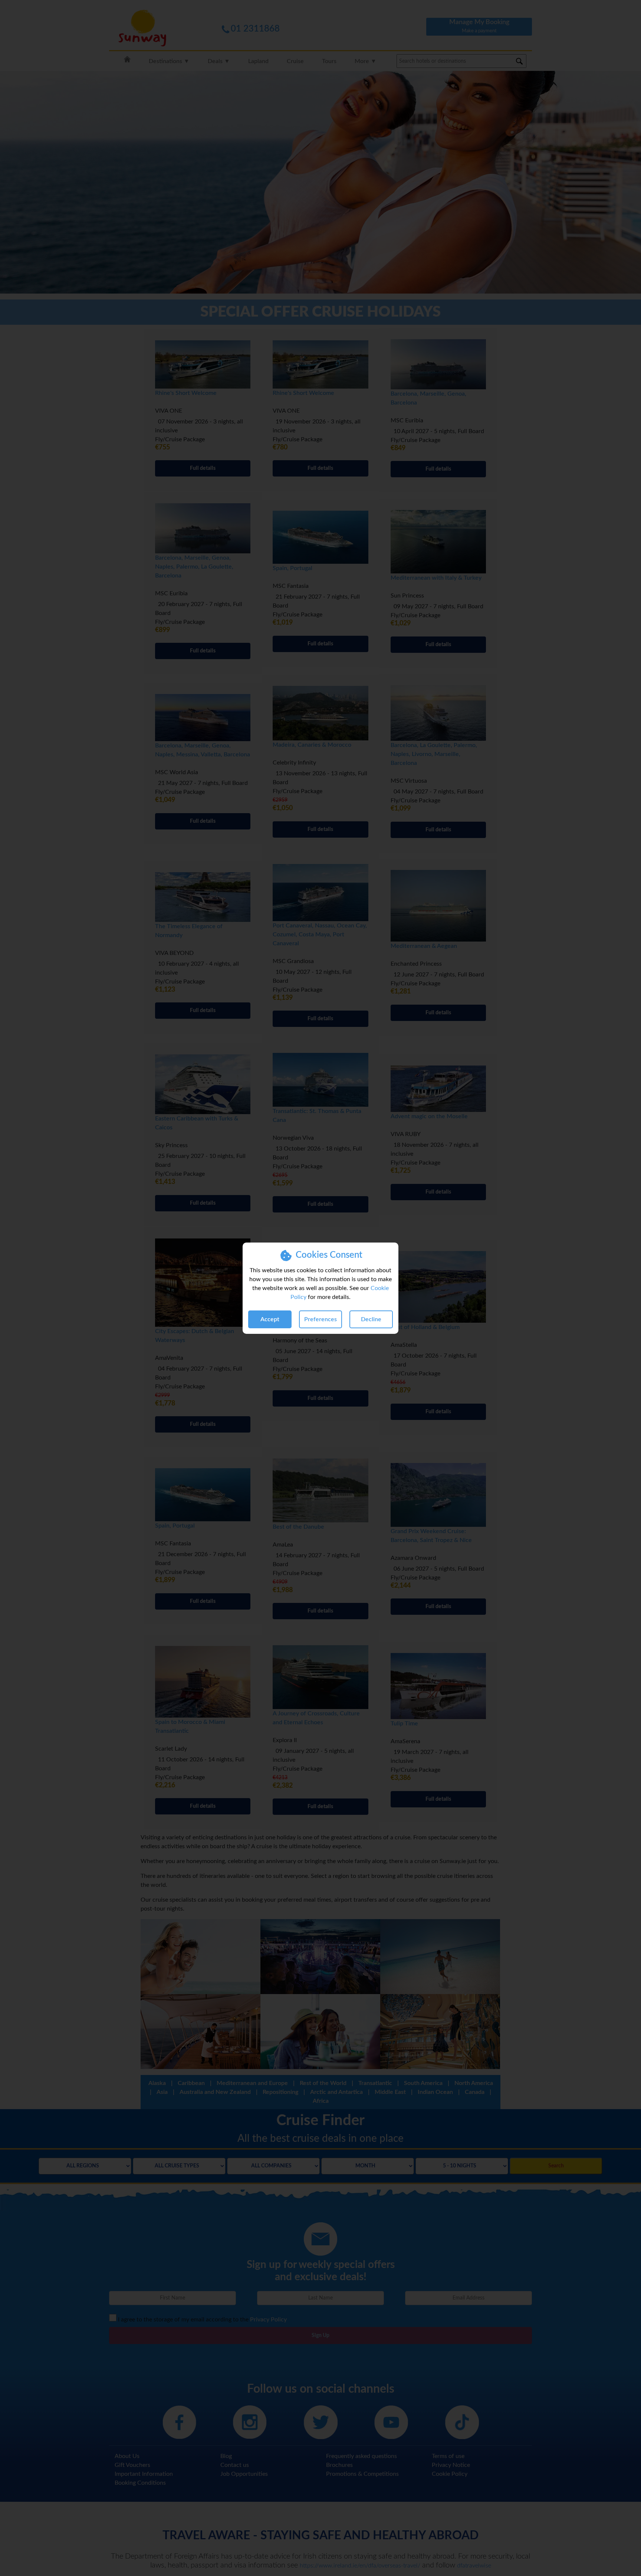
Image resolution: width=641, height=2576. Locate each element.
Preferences (320, 1319)
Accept (270, 1319)
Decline (371, 1319)
